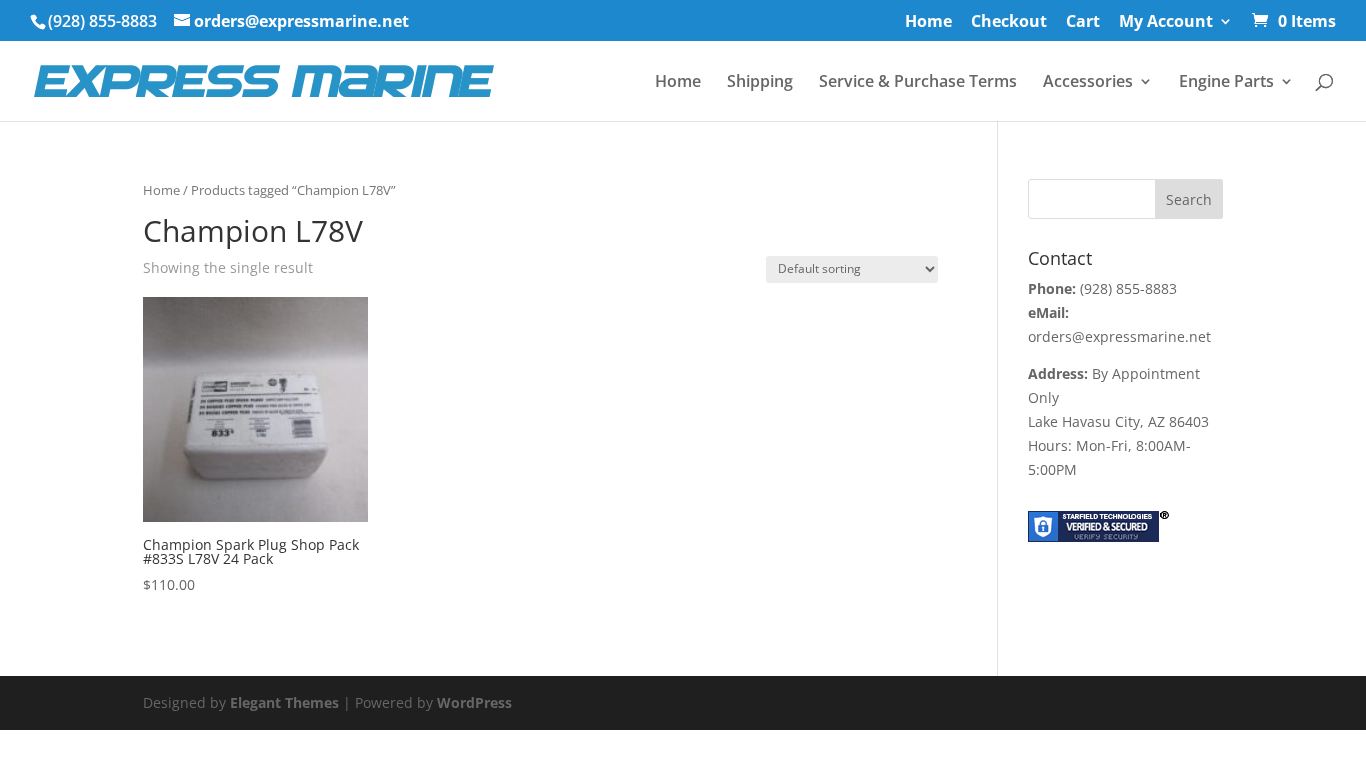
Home (928, 22)
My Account (1166, 22)
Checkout (1009, 22)
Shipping (760, 83)
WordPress (474, 702)
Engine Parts (1226, 83)
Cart (1083, 22)
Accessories (1088, 83)
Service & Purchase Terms (918, 83)
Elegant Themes (284, 702)
